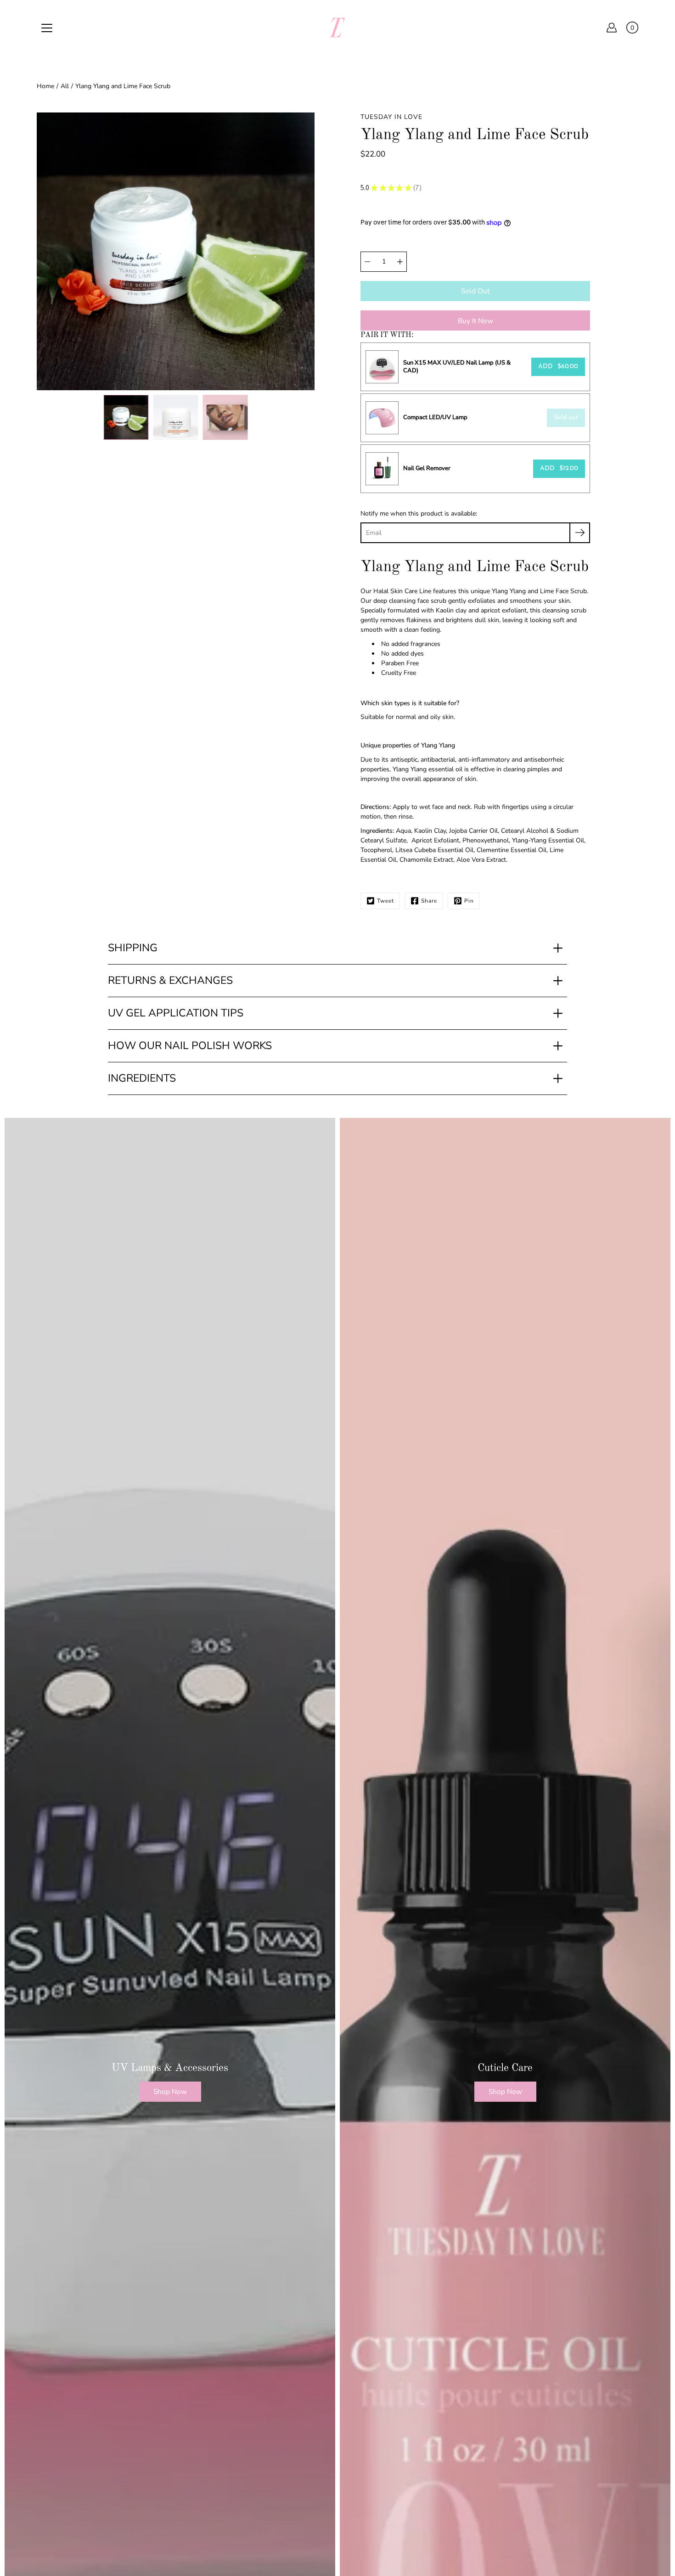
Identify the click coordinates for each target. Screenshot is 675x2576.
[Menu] (47, 28)
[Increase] (400, 262)
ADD (558, 367)
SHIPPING (133, 948)
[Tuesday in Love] (337, 28)
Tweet (385, 901)
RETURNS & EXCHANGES (170, 980)
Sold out (566, 418)
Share (429, 901)
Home (45, 86)
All (65, 86)
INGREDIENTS (142, 1078)
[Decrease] (367, 262)
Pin (469, 901)
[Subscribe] (580, 533)
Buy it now (475, 321)
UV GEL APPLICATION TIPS (176, 1013)
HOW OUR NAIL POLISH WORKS (190, 1046)
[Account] (612, 28)
